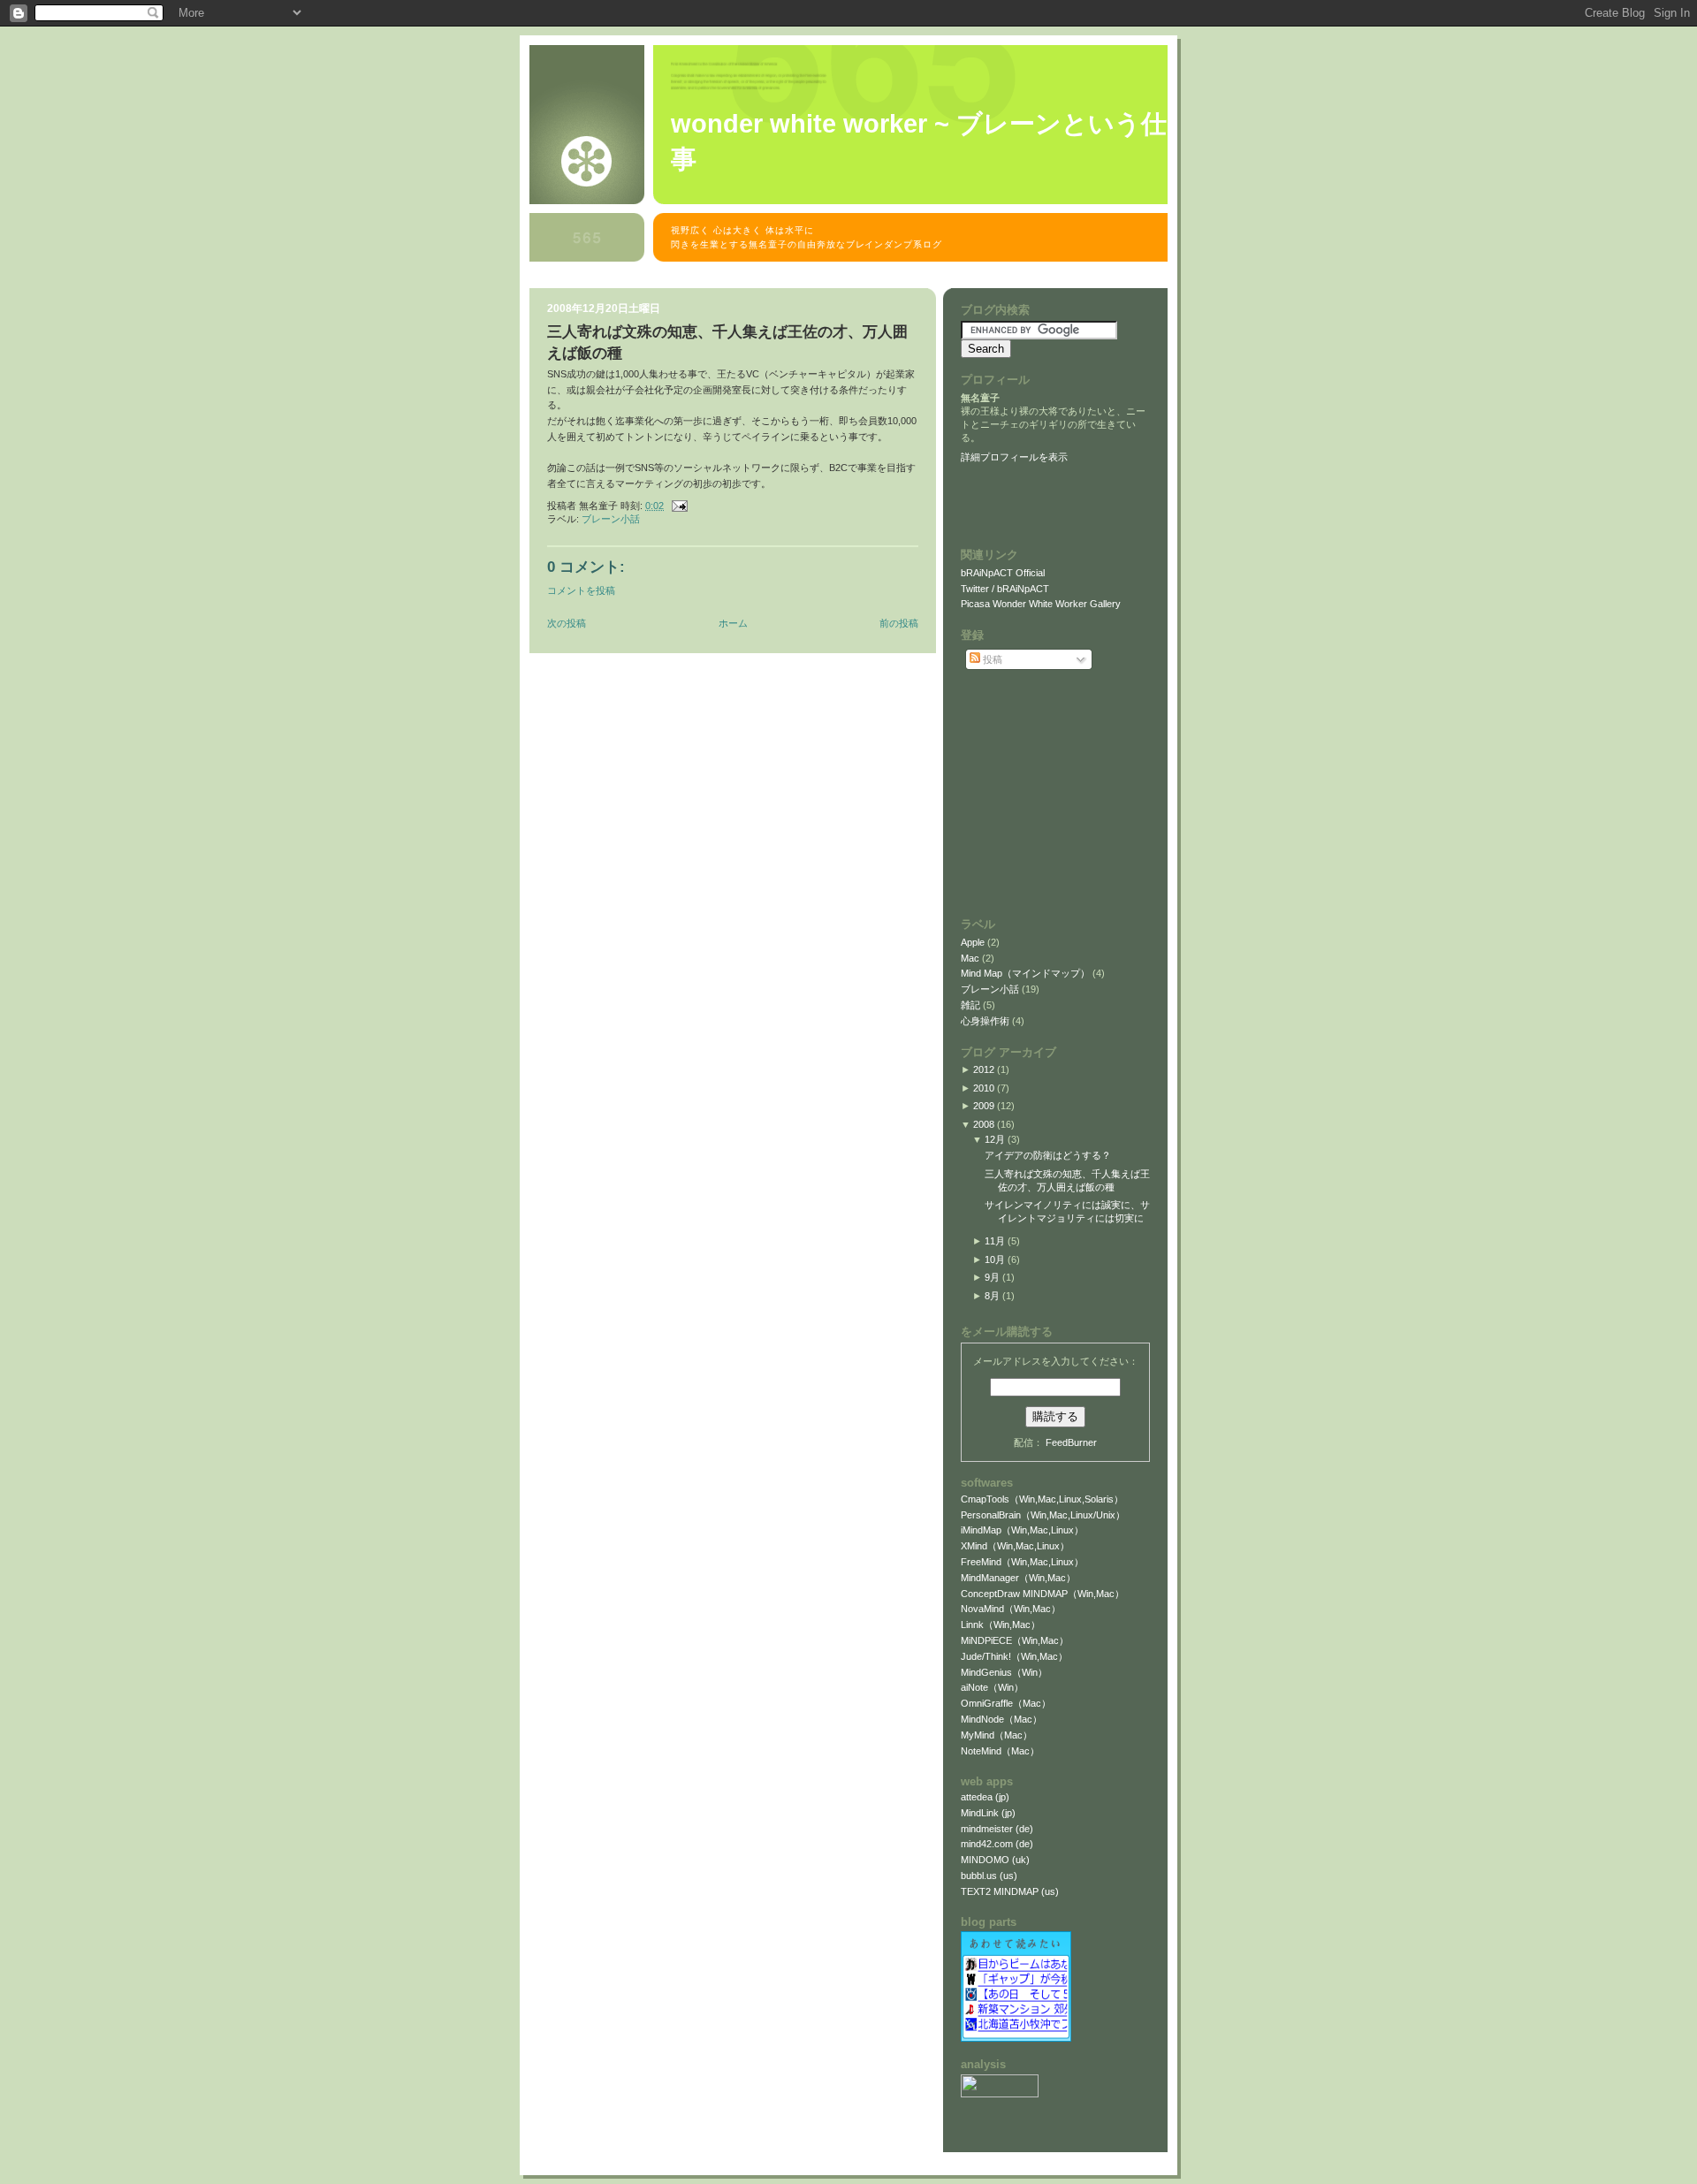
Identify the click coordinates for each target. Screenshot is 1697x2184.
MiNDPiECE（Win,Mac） (1015, 1640)
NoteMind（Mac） (1000, 1751)
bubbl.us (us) (989, 1876)
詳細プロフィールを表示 (1014, 457)
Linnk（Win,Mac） (1001, 1625)
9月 (992, 1277)
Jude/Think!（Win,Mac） (1014, 1656)
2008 (984, 1124)
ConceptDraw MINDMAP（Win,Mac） (1043, 1594)
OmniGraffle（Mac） (1006, 1703)
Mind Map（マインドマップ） (1027, 973)
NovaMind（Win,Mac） (1011, 1609)
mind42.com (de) (997, 1844)
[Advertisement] (851, 279)
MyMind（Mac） (997, 1735)
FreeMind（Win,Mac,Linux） (1022, 1562)
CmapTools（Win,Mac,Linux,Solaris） (1042, 1499)
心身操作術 (986, 1021)
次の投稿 (567, 623)
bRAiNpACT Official (1003, 573)
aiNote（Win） (992, 1687)
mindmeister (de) (997, 1829)
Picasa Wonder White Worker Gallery (1041, 604)
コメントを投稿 (581, 590)
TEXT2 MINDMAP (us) (1010, 1891)
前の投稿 (899, 623)
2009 (984, 1106)
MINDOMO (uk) (995, 1860)
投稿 (991, 659)
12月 (995, 1139)
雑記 (972, 1005)
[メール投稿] (677, 506)
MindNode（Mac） (1001, 1719)
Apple (974, 942)
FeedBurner (1071, 1442)
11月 (995, 1241)
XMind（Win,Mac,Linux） (1015, 1546)
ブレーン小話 (611, 519)
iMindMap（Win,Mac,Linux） (1022, 1530)
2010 (984, 1088)
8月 (992, 1296)
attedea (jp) (985, 1797)
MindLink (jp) (988, 1813)
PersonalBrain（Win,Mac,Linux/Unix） (1043, 1515)
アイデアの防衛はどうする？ (1048, 1155)
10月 (995, 1259)
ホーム (733, 623)
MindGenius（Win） (1004, 1672)
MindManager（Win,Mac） (1018, 1578)
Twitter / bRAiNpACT (1005, 589)
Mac (971, 958)
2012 (984, 1069)
